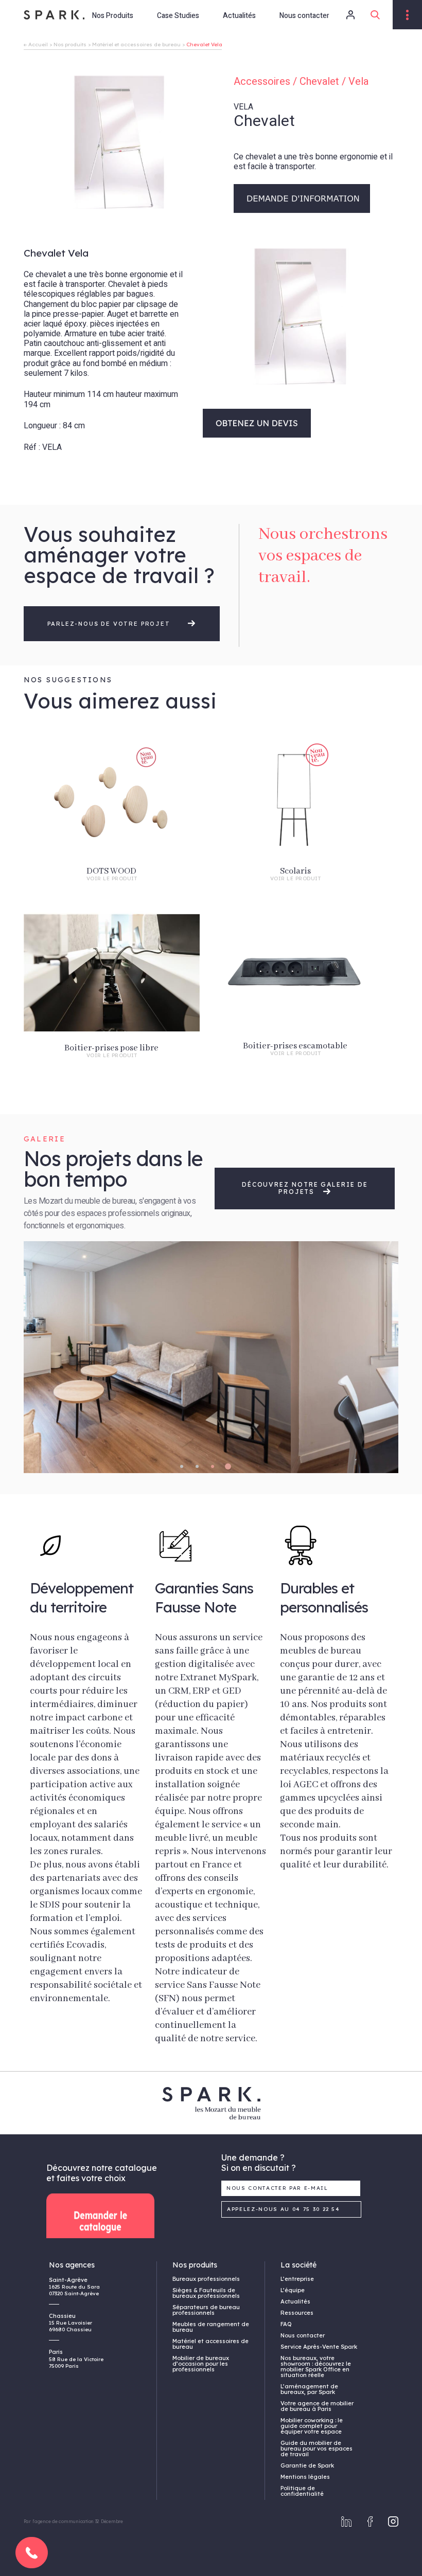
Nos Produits (113, 16)
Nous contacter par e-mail (277, 2188)
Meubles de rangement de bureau (211, 2327)
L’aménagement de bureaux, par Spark (309, 2389)
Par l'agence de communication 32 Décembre (73, 2521)
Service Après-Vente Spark (319, 2347)
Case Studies (178, 16)
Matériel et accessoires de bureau (136, 44)
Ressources (297, 2313)
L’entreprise (297, 2279)
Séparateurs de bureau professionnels (206, 2310)
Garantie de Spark (307, 2465)
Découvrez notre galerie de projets (305, 1188)
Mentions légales (305, 2477)
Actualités (239, 16)
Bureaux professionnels (206, 2279)
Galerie (45, 1139)
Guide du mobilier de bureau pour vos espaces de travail (316, 2448)
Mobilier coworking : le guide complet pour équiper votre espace (312, 2426)
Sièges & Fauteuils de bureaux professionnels (206, 2293)
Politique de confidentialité (302, 2491)
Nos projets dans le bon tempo (113, 1169)
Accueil (38, 44)
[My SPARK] (344, 15)
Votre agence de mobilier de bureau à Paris (317, 2406)
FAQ (286, 2324)
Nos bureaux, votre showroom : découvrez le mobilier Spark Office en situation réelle (316, 2366)
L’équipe (293, 2290)
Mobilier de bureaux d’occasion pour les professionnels (201, 2364)
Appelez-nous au (284, 2209)
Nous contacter (304, 16)
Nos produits (70, 44)
